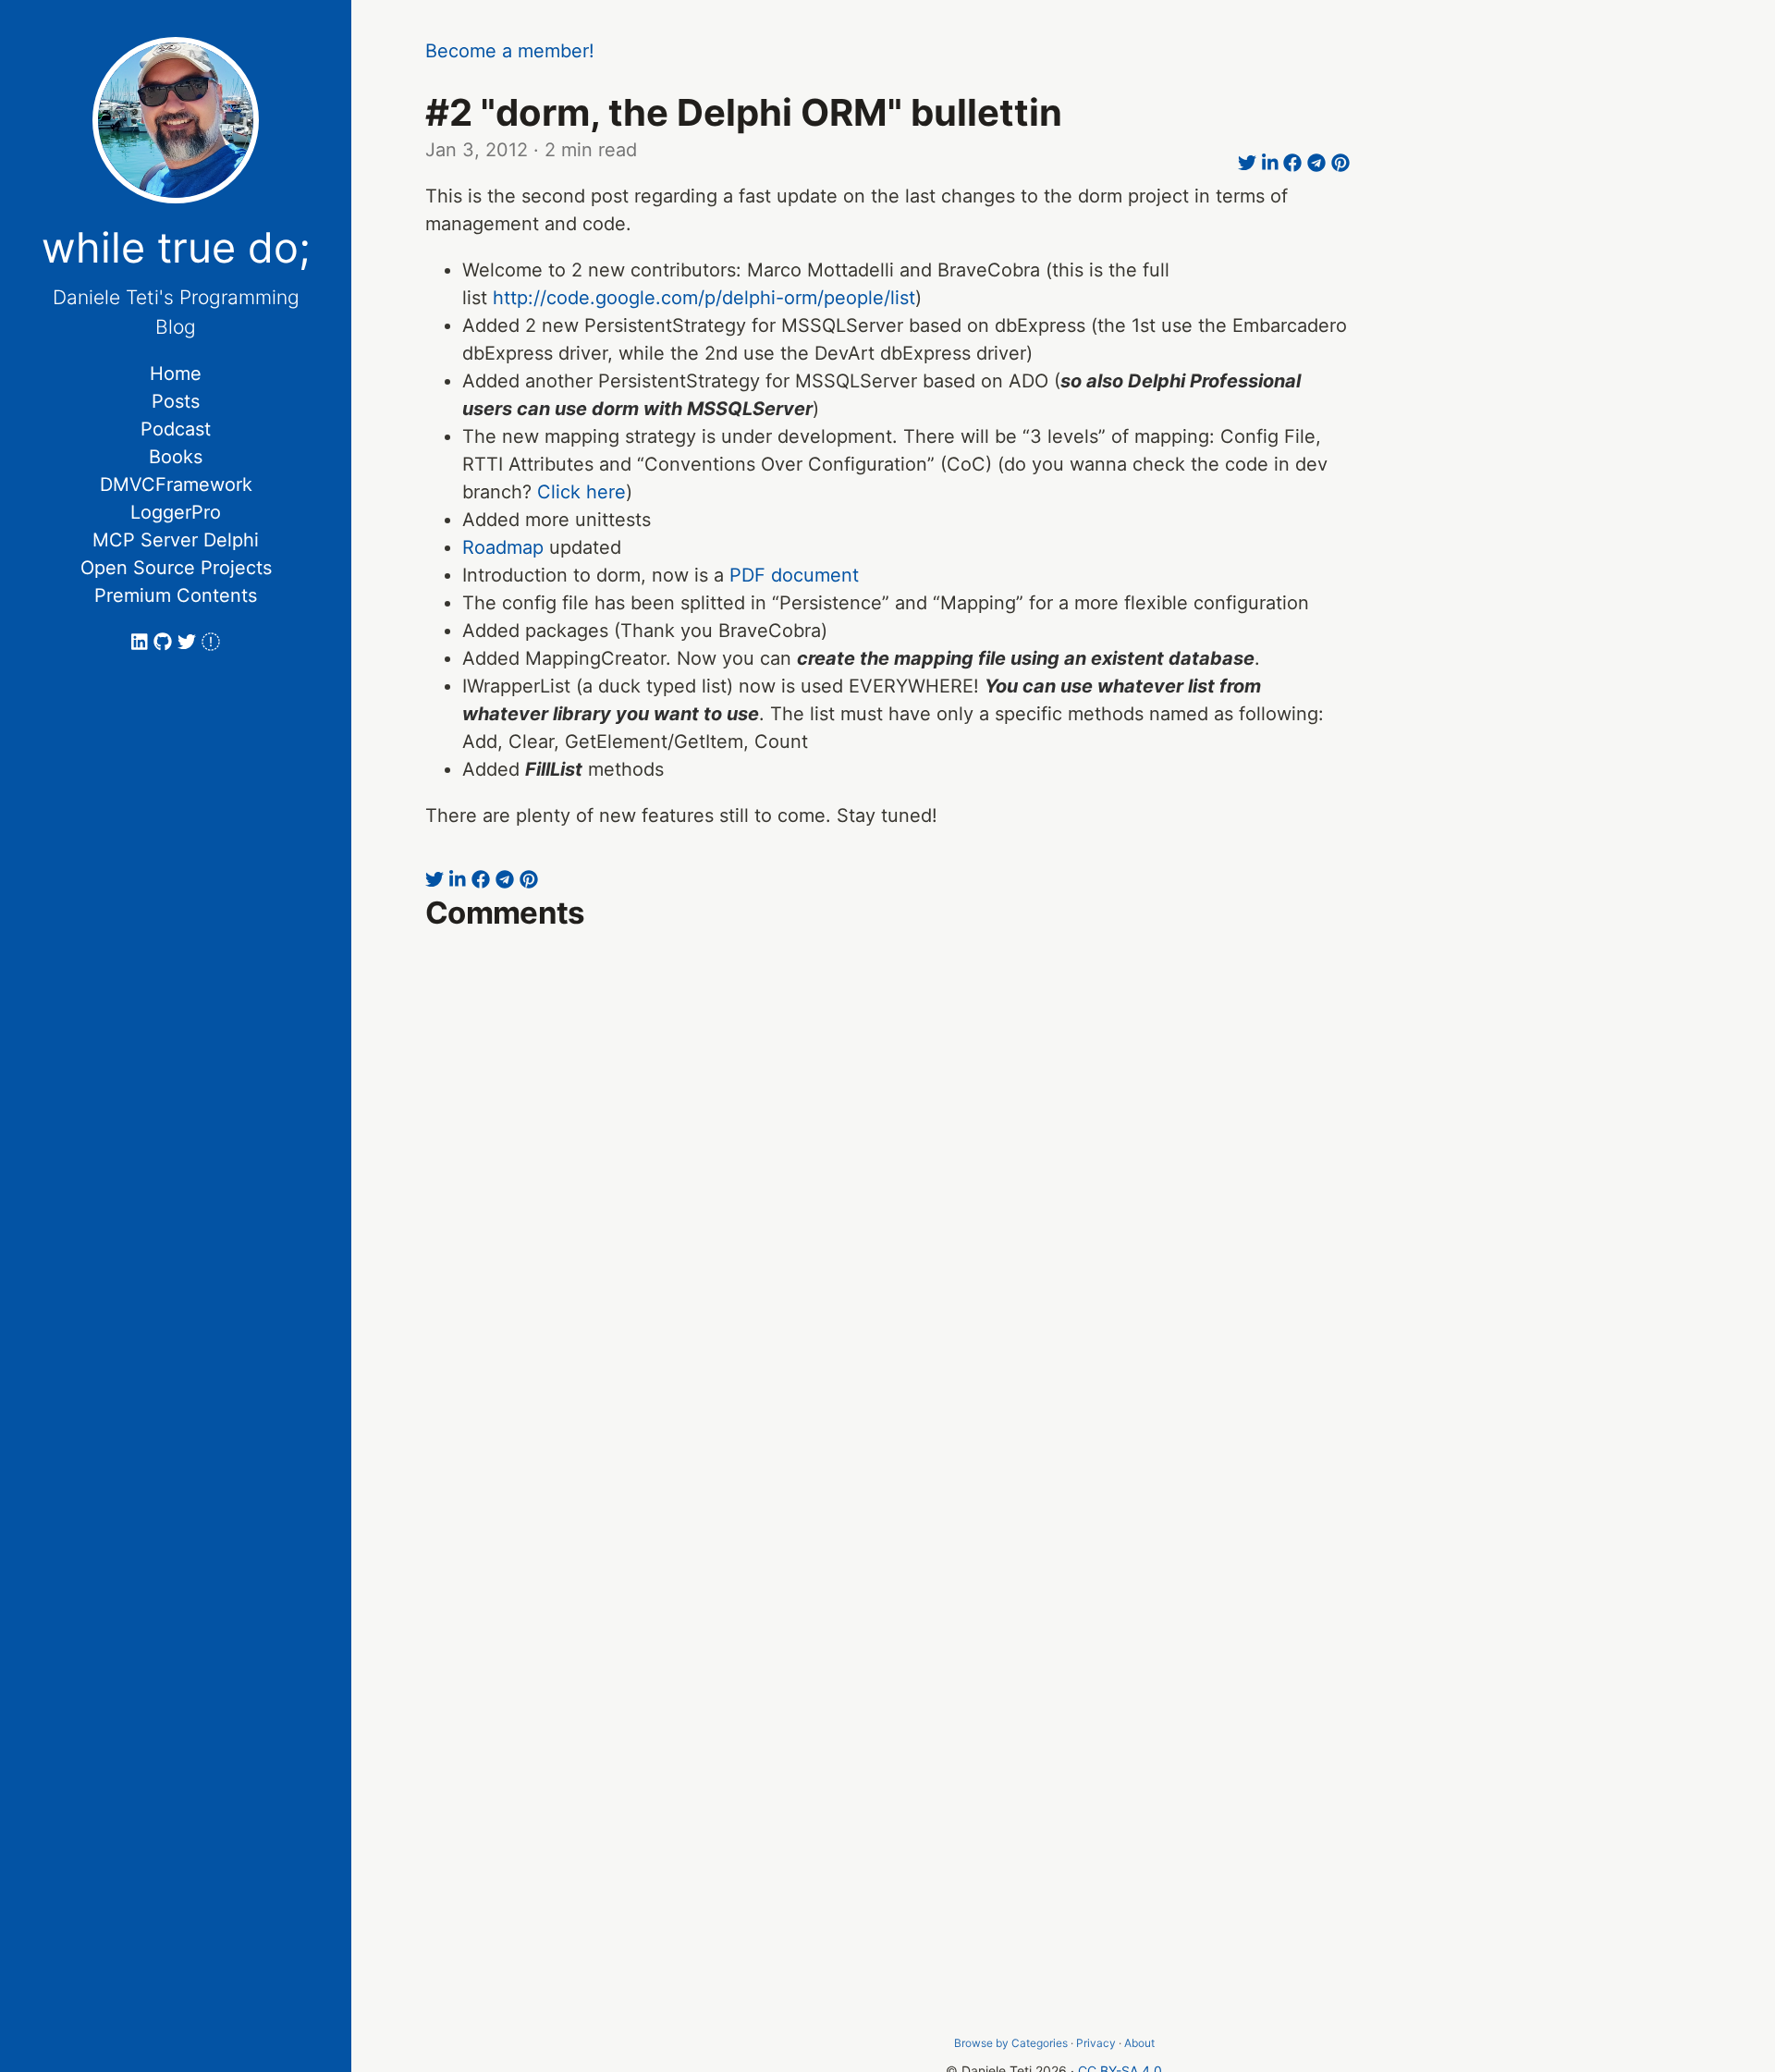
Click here (581, 492)
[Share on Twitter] (1247, 164)
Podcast (176, 429)
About (1139, 2043)
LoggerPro (176, 512)
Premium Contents (176, 595)
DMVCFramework (176, 484)
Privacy (1096, 2043)
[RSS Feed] (211, 642)
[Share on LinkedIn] (1270, 164)
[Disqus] (887, 1207)
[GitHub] (165, 642)
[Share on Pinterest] (1340, 164)
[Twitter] (190, 642)
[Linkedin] (142, 642)
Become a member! (510, 51)
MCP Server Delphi (176, 540)
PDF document (794, 575)
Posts (176, 401)
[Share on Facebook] (1292, 164)
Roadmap (503, 547)
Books (176, 457)
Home (176, 374)
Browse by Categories (1011, 2043)
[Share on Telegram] (1316, 164)
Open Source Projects (176, 568)
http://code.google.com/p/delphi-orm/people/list (704, 298)
